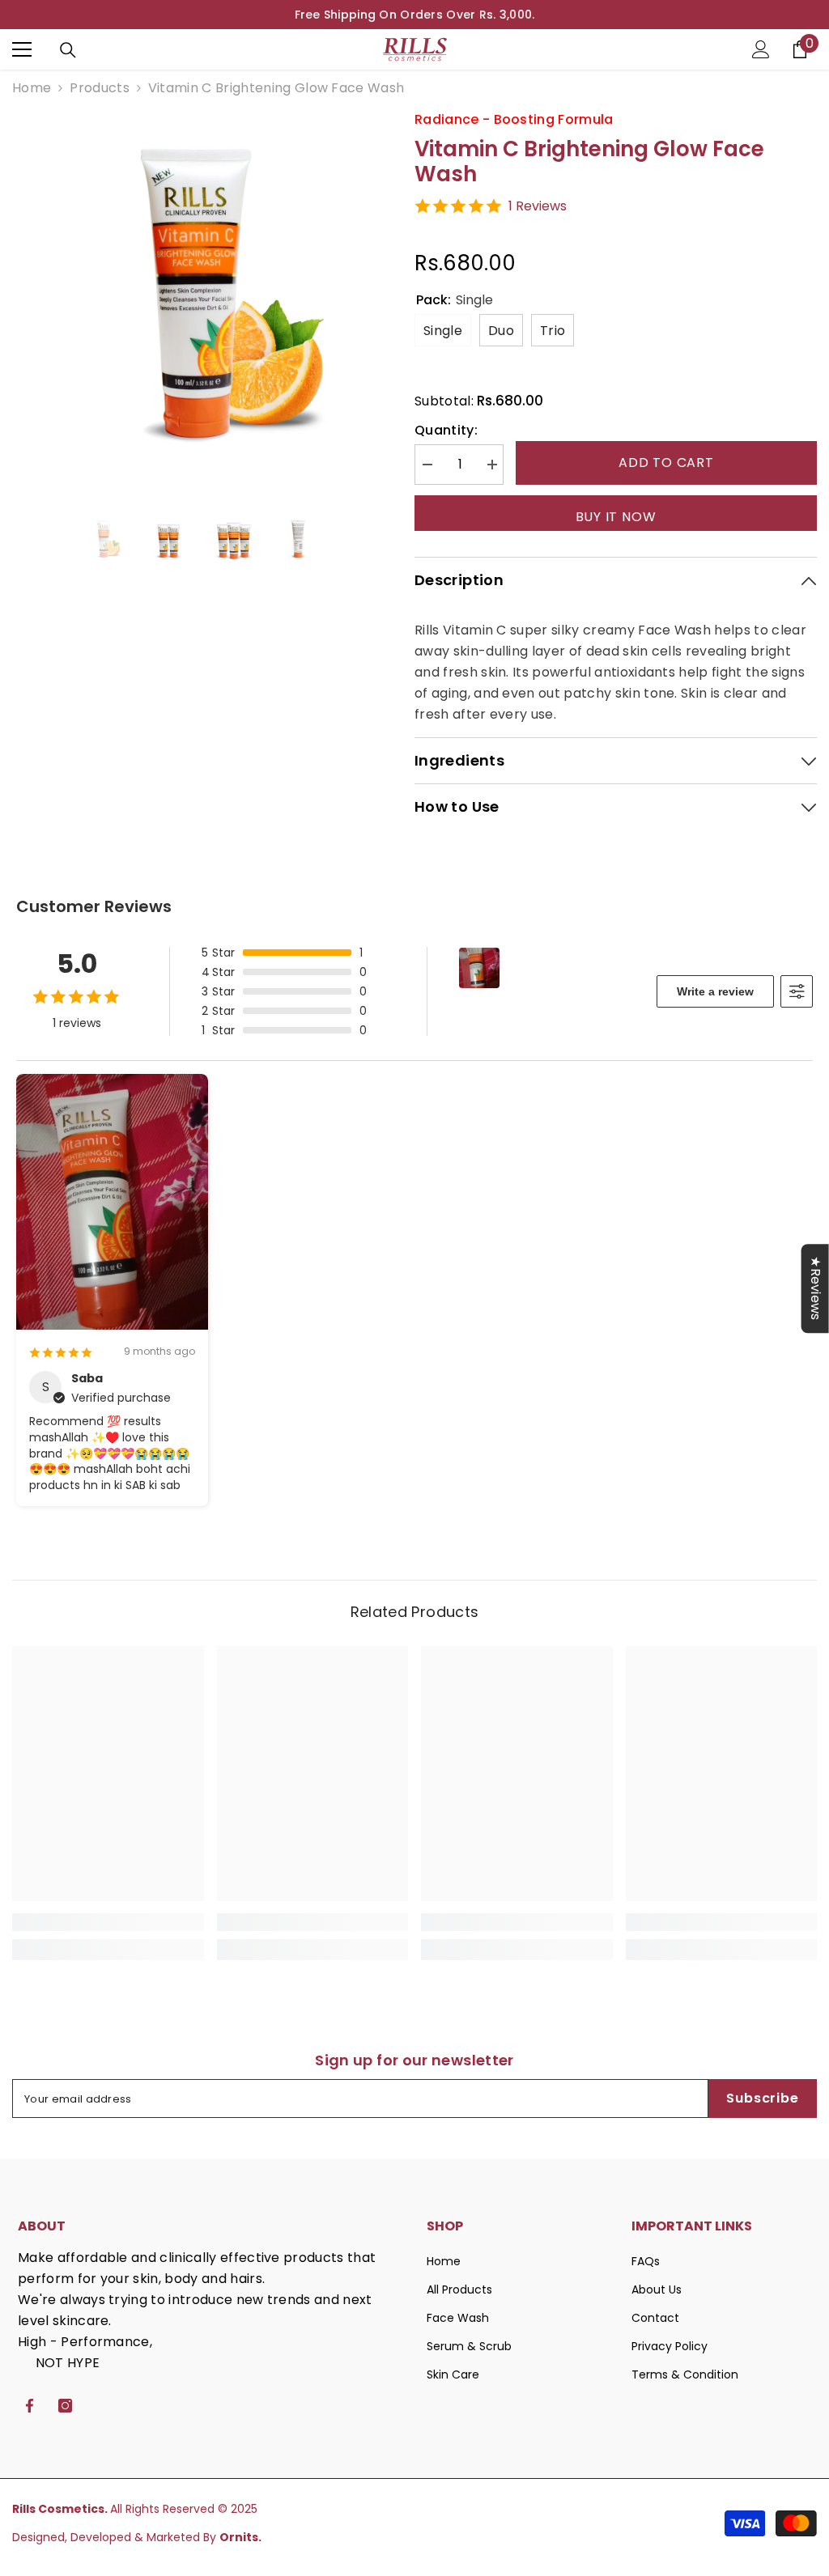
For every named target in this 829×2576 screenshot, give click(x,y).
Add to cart (666, 463)
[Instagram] (65, 2406)
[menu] (22, 49)
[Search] (68, 50)
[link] (108, 1922)
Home (32, 88)
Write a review (715, 991)
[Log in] (761, 49)
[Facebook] (30, 2406)
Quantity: (446, 430)
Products (100, 88)
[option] (414, 15)
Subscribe (762, 2098)
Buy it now (616, 517)
